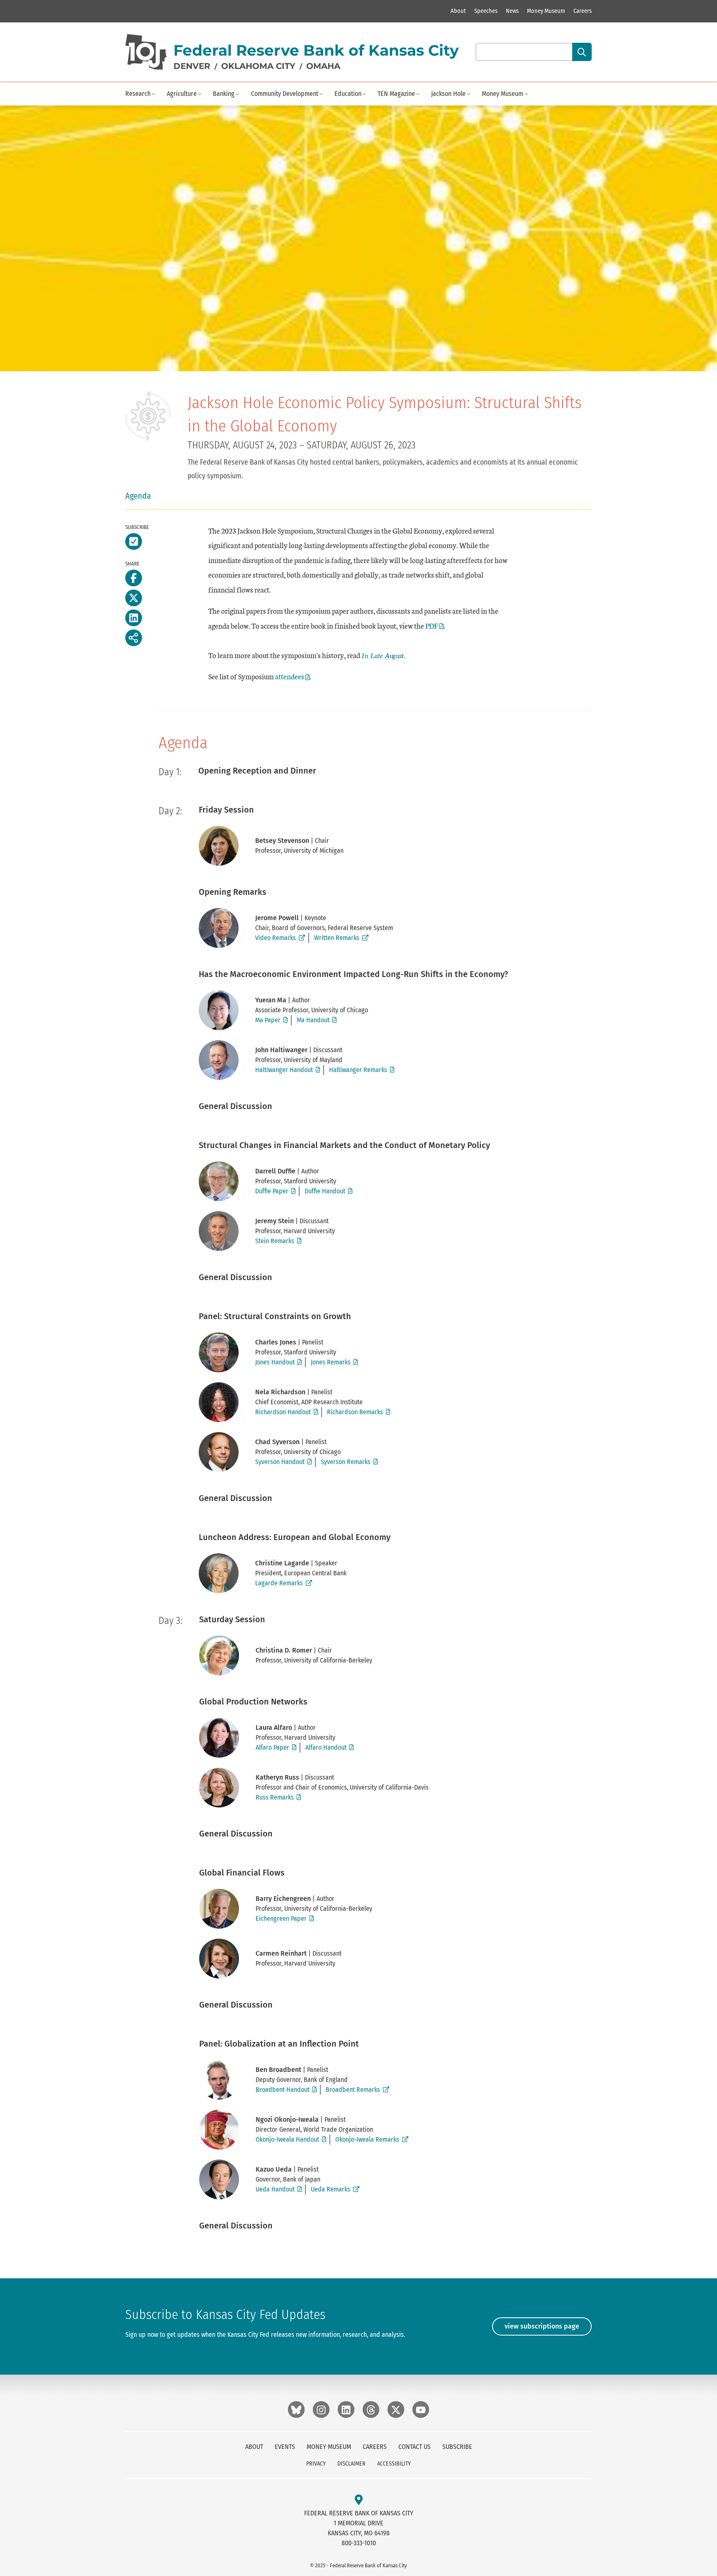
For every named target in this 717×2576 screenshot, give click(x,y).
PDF (432, 626)
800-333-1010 (359, 2543)
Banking (224, 94)
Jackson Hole (448, 94)
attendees (290, 676)
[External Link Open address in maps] (359, 2500)
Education (348, 94)
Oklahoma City (258, 66)
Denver (192, 66)
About (458, 11)
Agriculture (182, 94)
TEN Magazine (396, 94)
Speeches (486, 11)
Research (138, 94)
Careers (583, 11)
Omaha (323, 66)
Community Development (285, 94)
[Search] (582, 52)
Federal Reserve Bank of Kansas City (316, 50)
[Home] (146, 52)
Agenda (138, 496)
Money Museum (546, 11)
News (512, 11)
